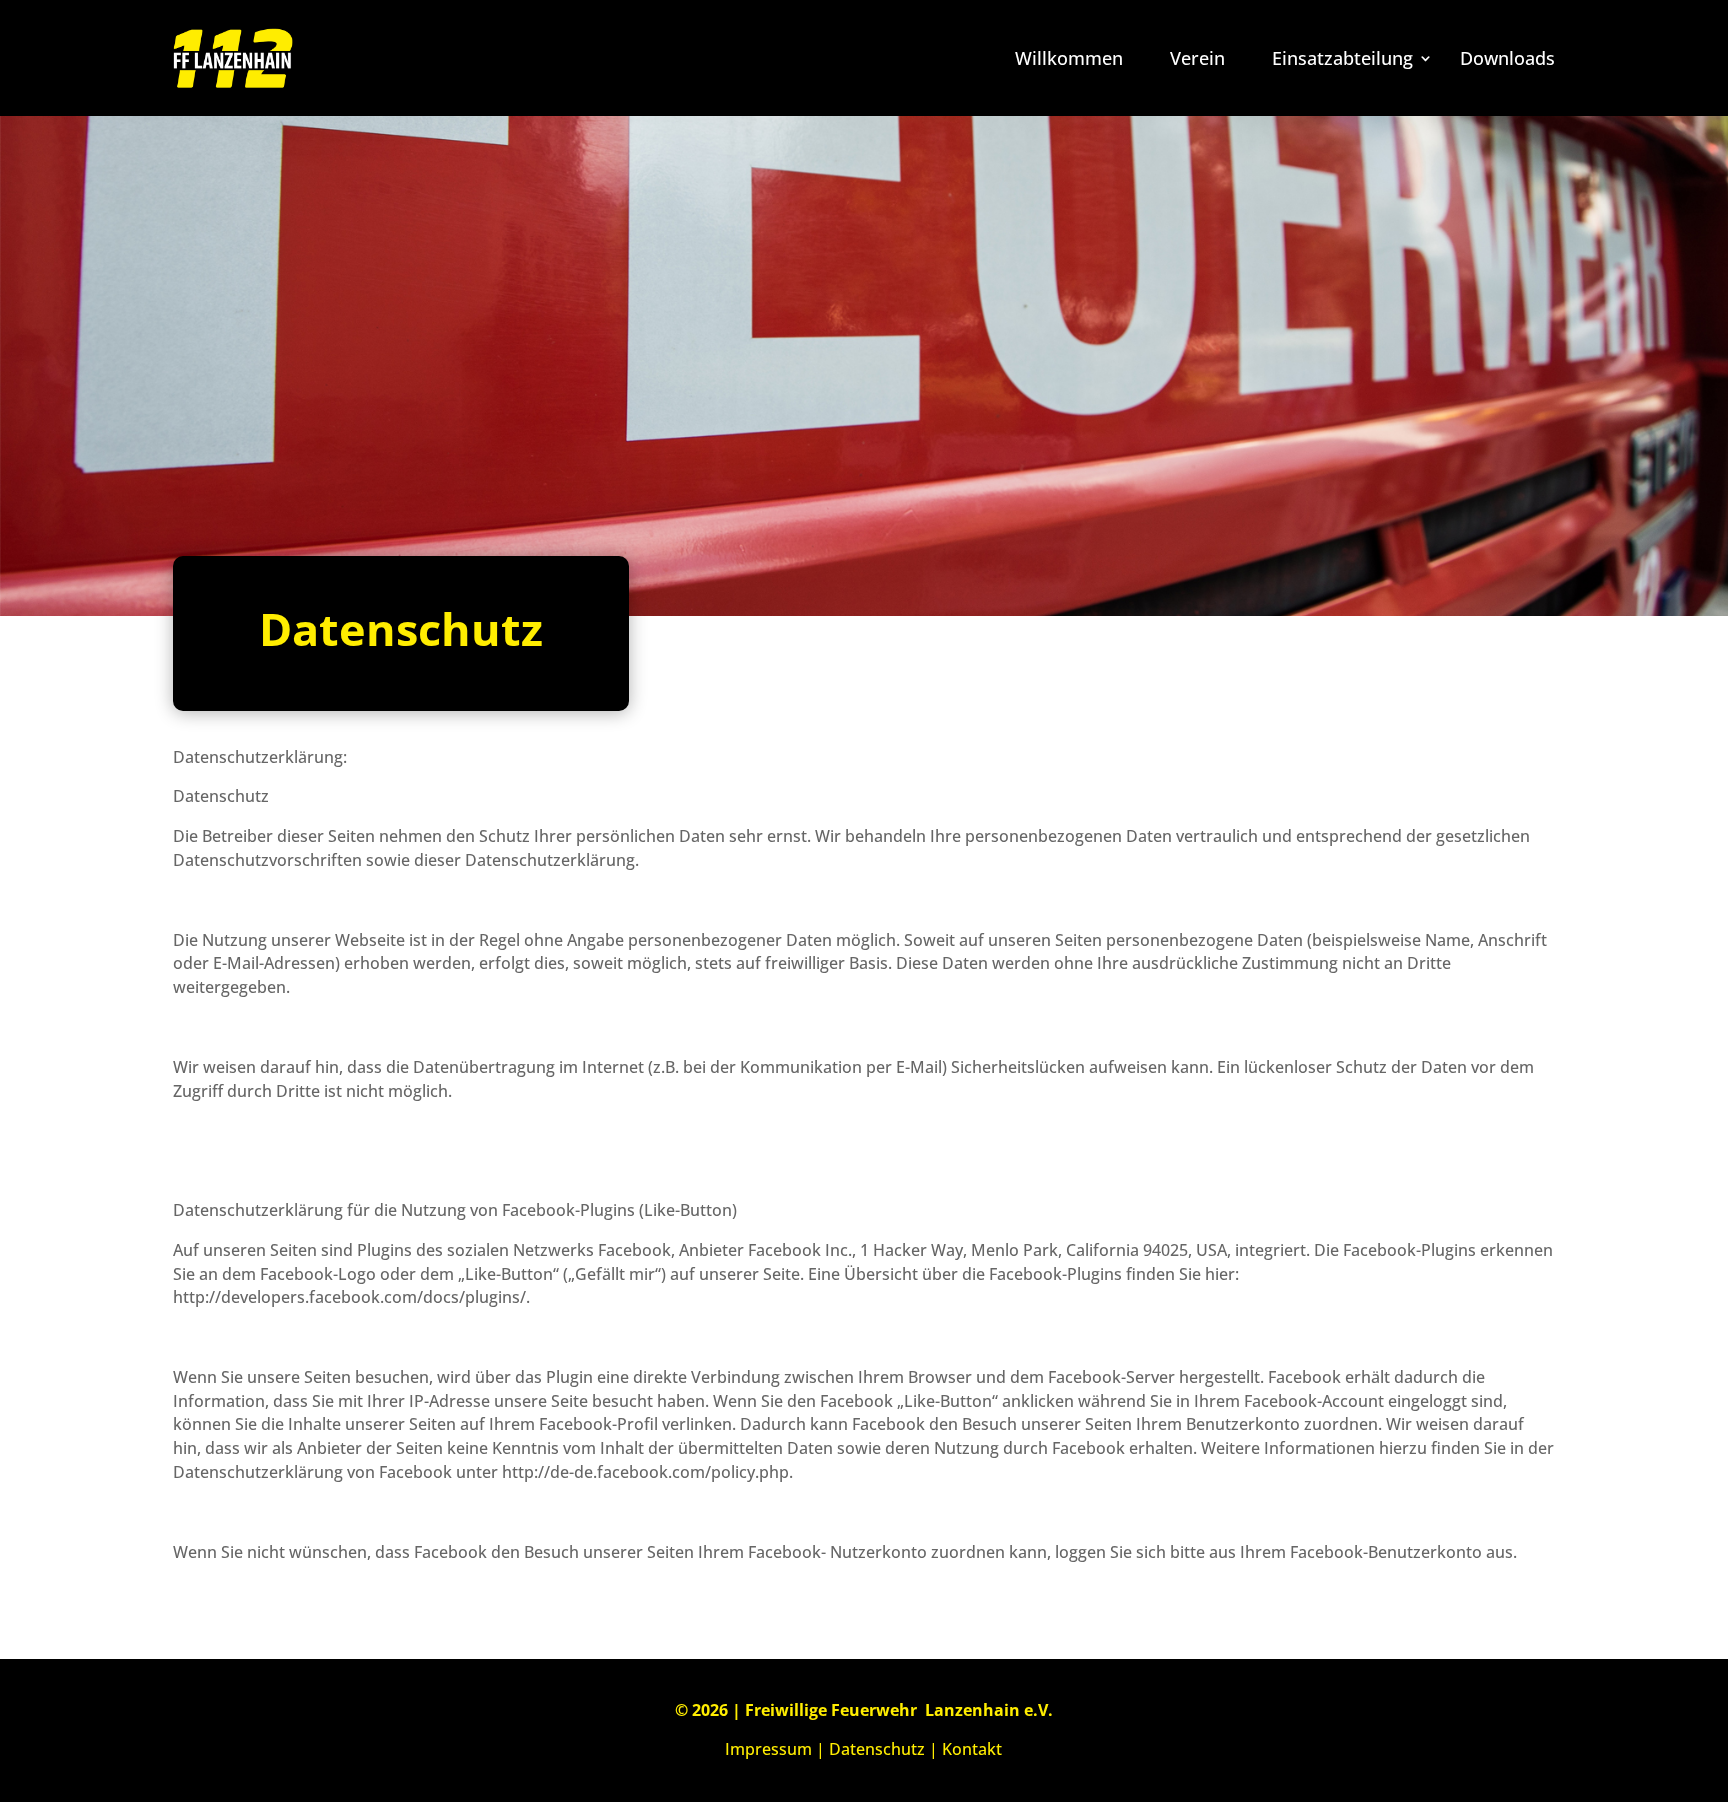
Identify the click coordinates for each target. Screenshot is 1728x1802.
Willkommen (1069, 58)
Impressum (768, 1749)
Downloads (1507, 58)
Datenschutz (877, 1749)
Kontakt (972, 1749)
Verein (1197, 58)
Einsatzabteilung (1342, 58)
